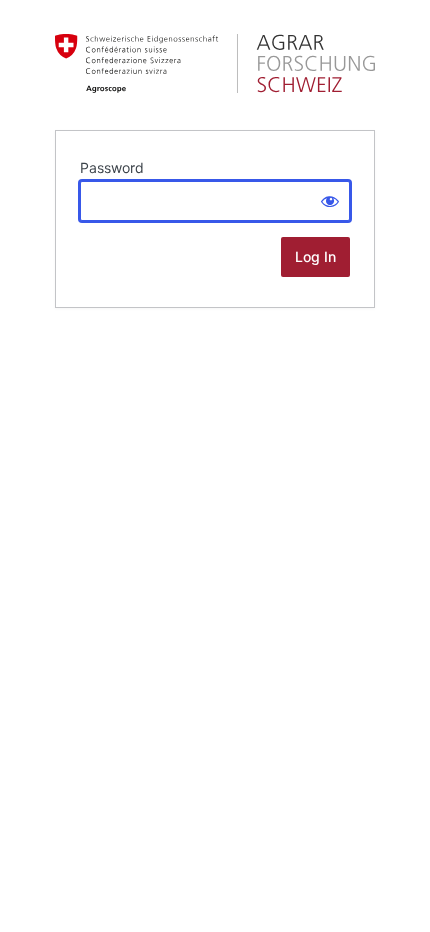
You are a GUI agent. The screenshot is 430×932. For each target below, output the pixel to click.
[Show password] (330, 201)
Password (112, 167)
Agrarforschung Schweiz (215, 64)
